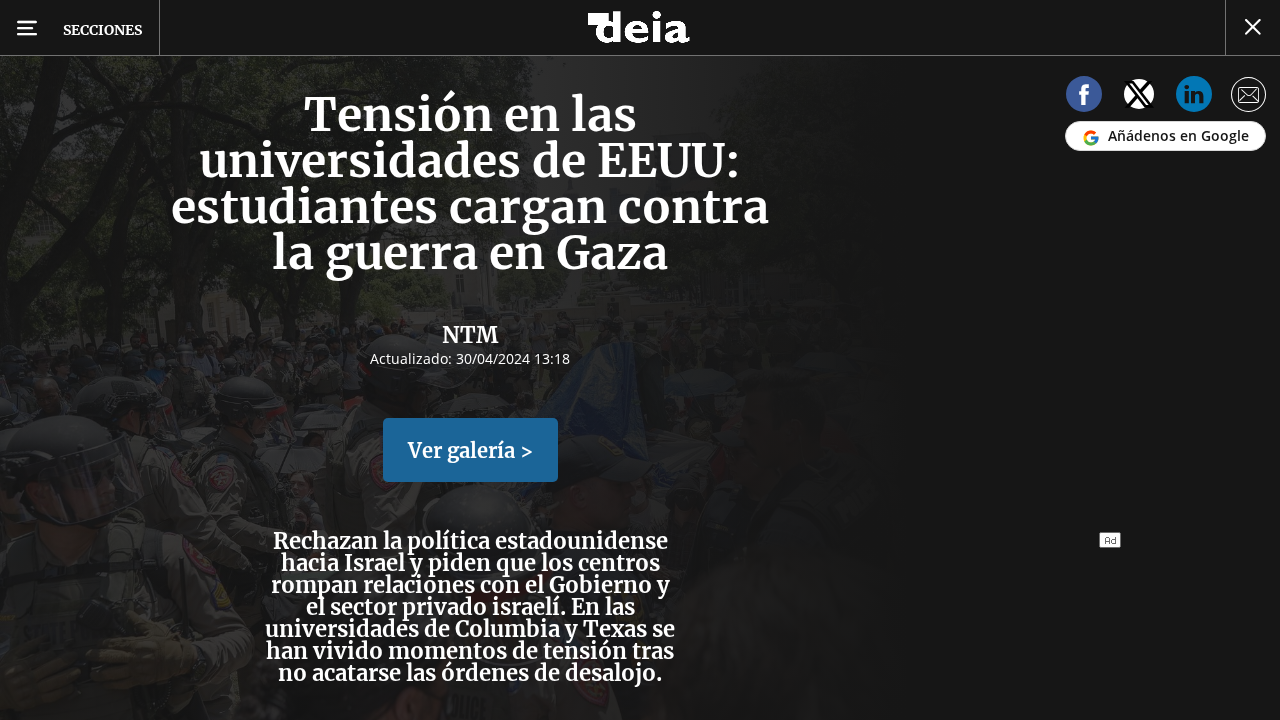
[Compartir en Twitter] (1139, 97)
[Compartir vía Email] (1249, 97)
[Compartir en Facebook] (1084, 97)
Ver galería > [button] (470, 450)
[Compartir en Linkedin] (1194, 97)
